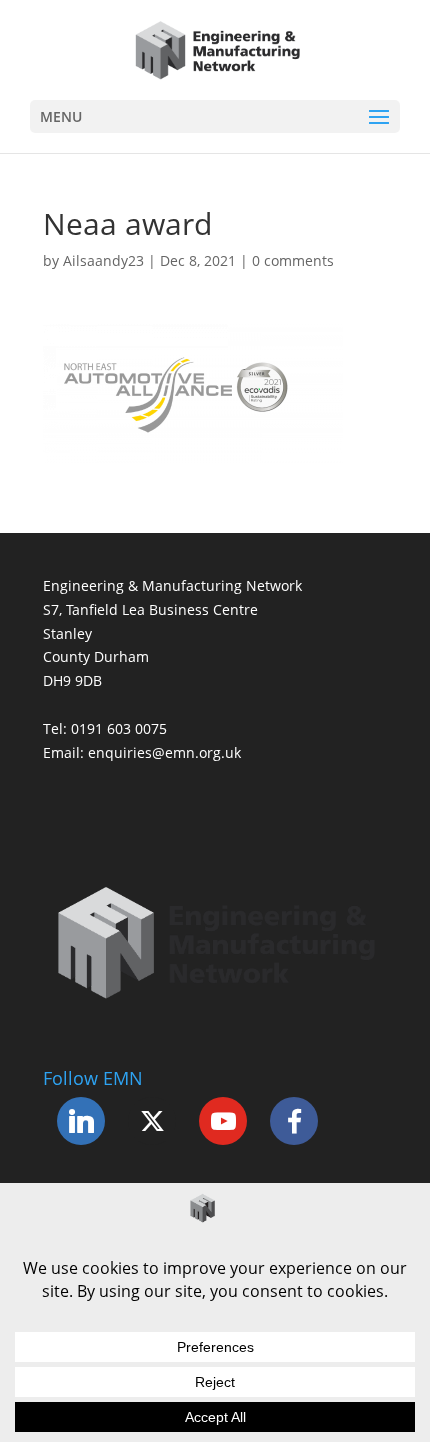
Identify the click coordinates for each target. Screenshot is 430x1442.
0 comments (293, 260)
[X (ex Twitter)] (152, 1121)
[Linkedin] (81, 1121)
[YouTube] (223, 1121)
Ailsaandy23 (103, 260)
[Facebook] (294, 1121)
